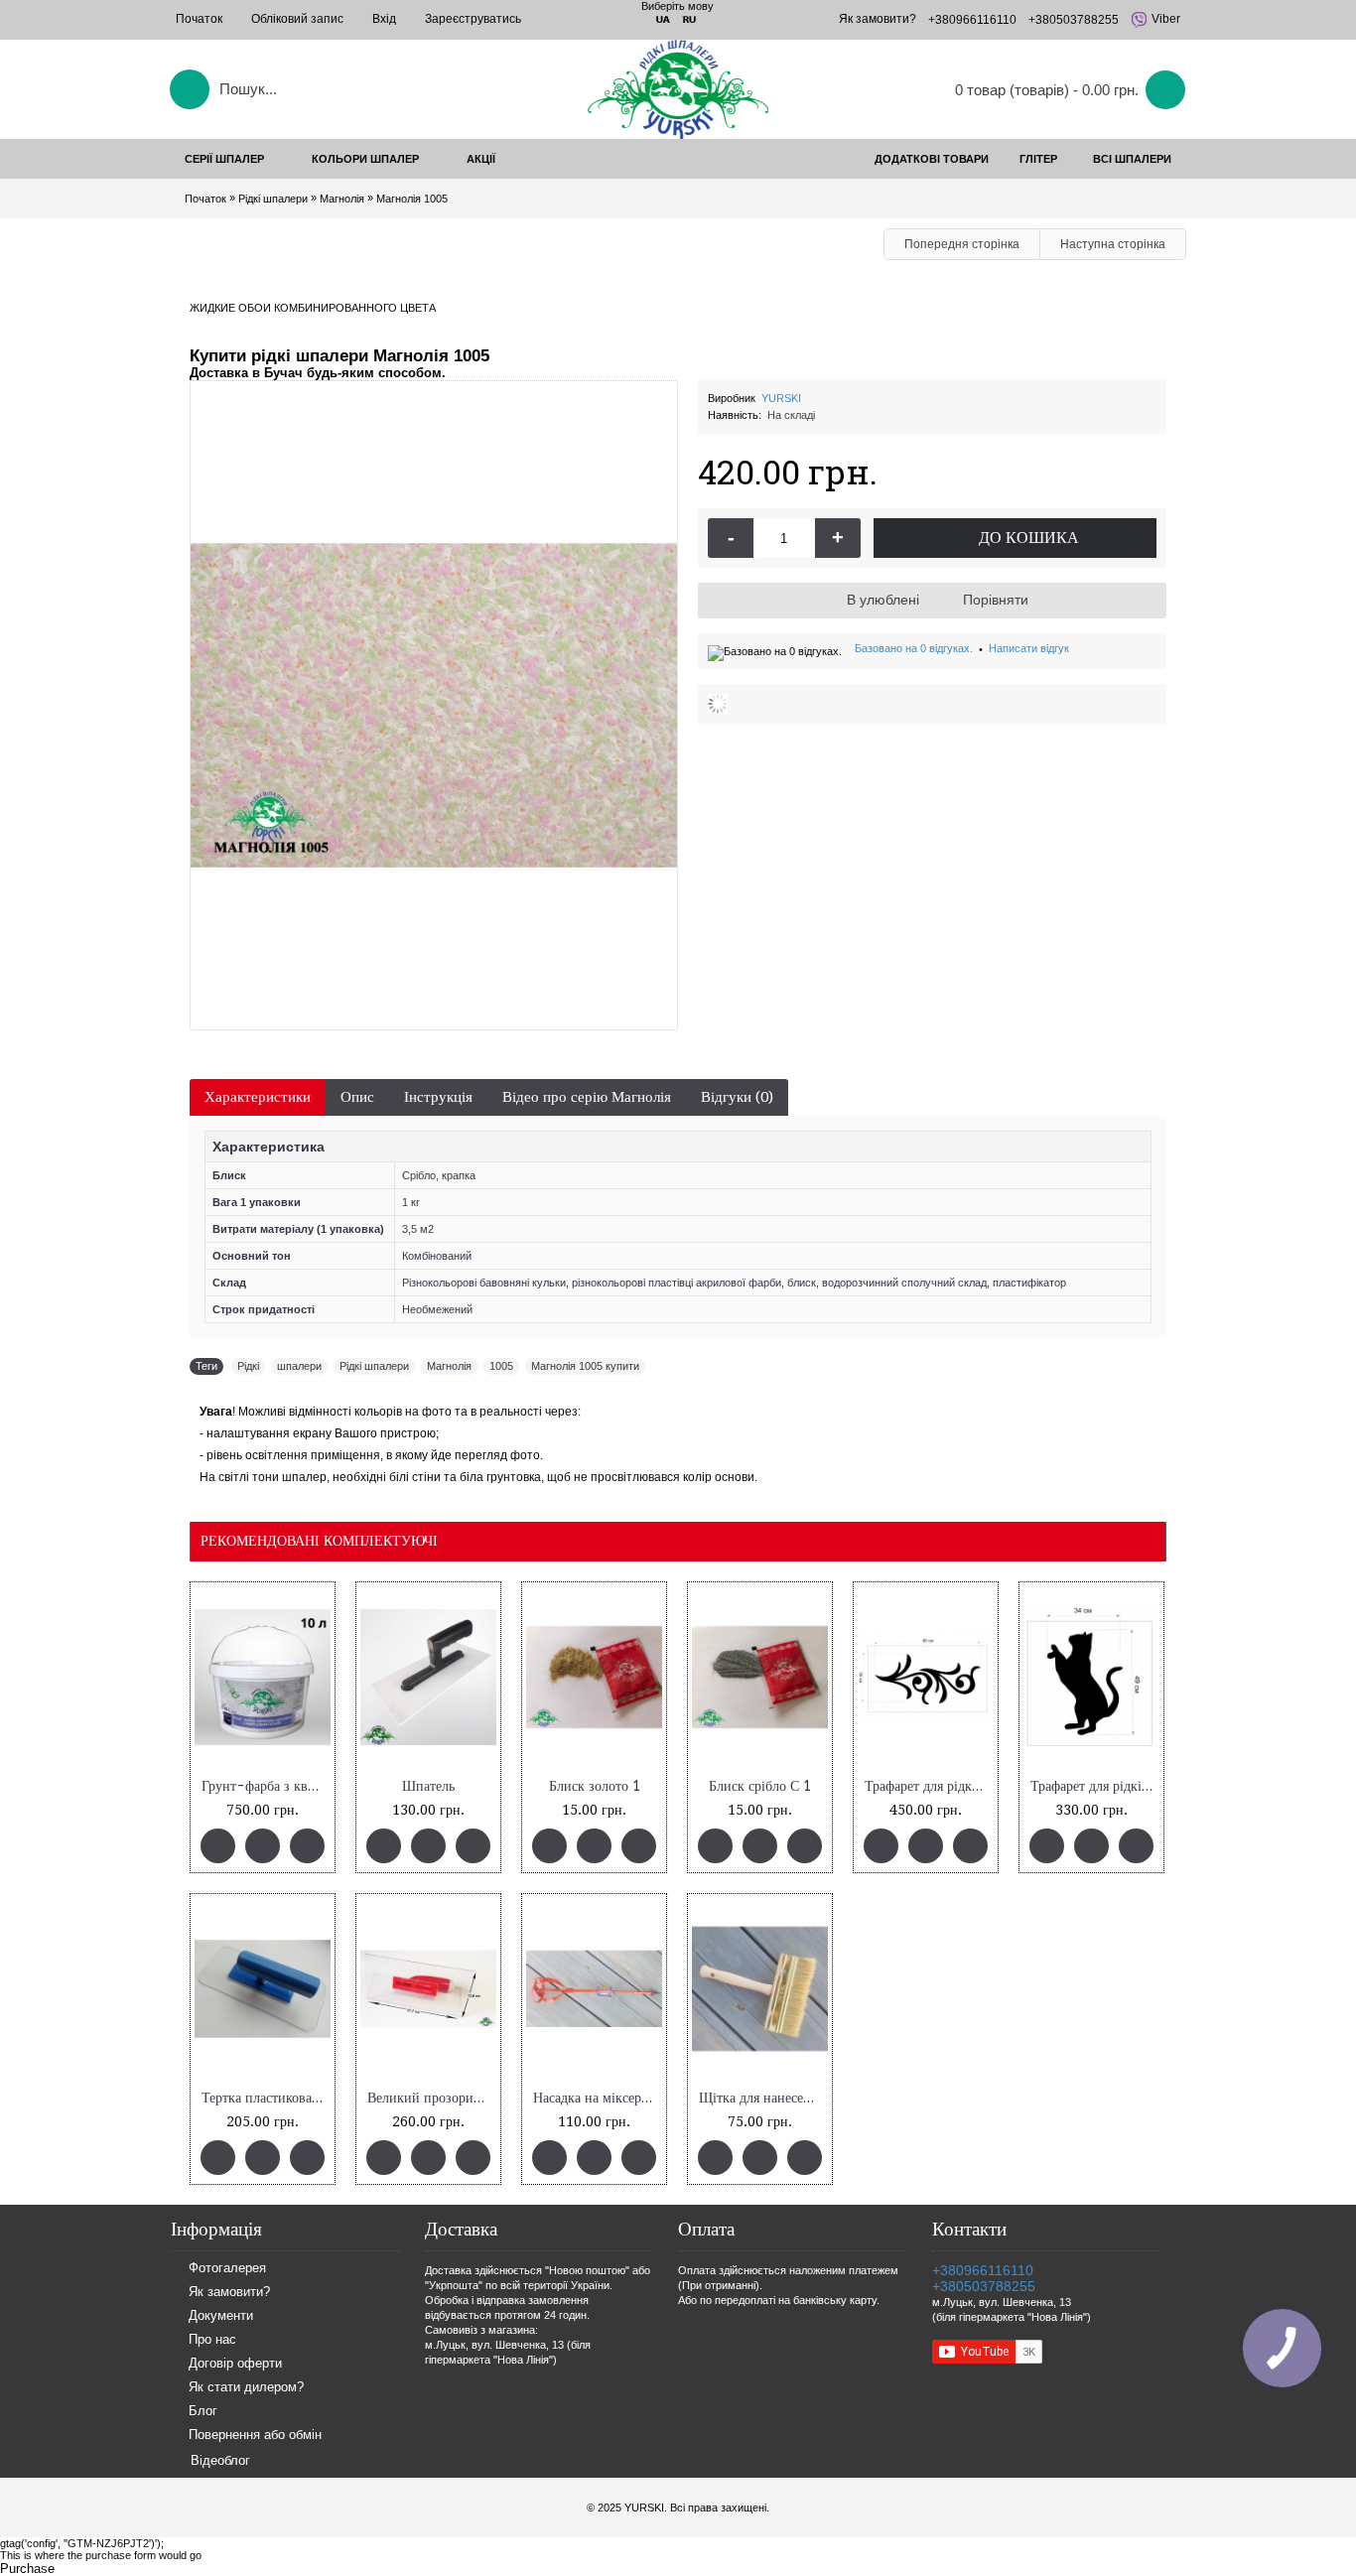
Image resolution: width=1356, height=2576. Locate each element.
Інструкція (438, 1097)
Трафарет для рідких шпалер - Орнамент (929, 1786)
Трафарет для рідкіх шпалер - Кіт (1095, 1786)
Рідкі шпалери (374, 1366)
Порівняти (996, 600)
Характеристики (258, 1097)
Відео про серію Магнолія (587, 1097)
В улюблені (883, 600)
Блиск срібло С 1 (760, 1786)
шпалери (299, 1366)
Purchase (27, 2569)
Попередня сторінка (962, 244)
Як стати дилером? (246, 2388)
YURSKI (781, 398)
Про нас (212, 2340)
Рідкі (248, 1366)
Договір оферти (235, 2364)
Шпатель (428, 1786)
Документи (221, 2316)
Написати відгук (1029, 648)
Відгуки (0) (737, 1097)
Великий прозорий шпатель (432, 2098)
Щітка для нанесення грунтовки (763, 2098)
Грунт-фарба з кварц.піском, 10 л (266, 1786)
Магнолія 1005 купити (585, 1366)
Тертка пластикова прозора (266, 2098)
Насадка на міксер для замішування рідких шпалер (598, 2098)
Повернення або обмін (255, 2436)
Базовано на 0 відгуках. (914, 648)
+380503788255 (984, 2286)
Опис (357, 1097)
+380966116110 (983, 2270)
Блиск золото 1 (595, 1786)
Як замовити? (229, 2293)
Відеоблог (220, 2460)
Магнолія (449, 1366)
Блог (203, 2412)
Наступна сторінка (1113, 244)
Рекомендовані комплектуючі (319, 1541)
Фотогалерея (227, 2269)
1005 (501, 1366)
